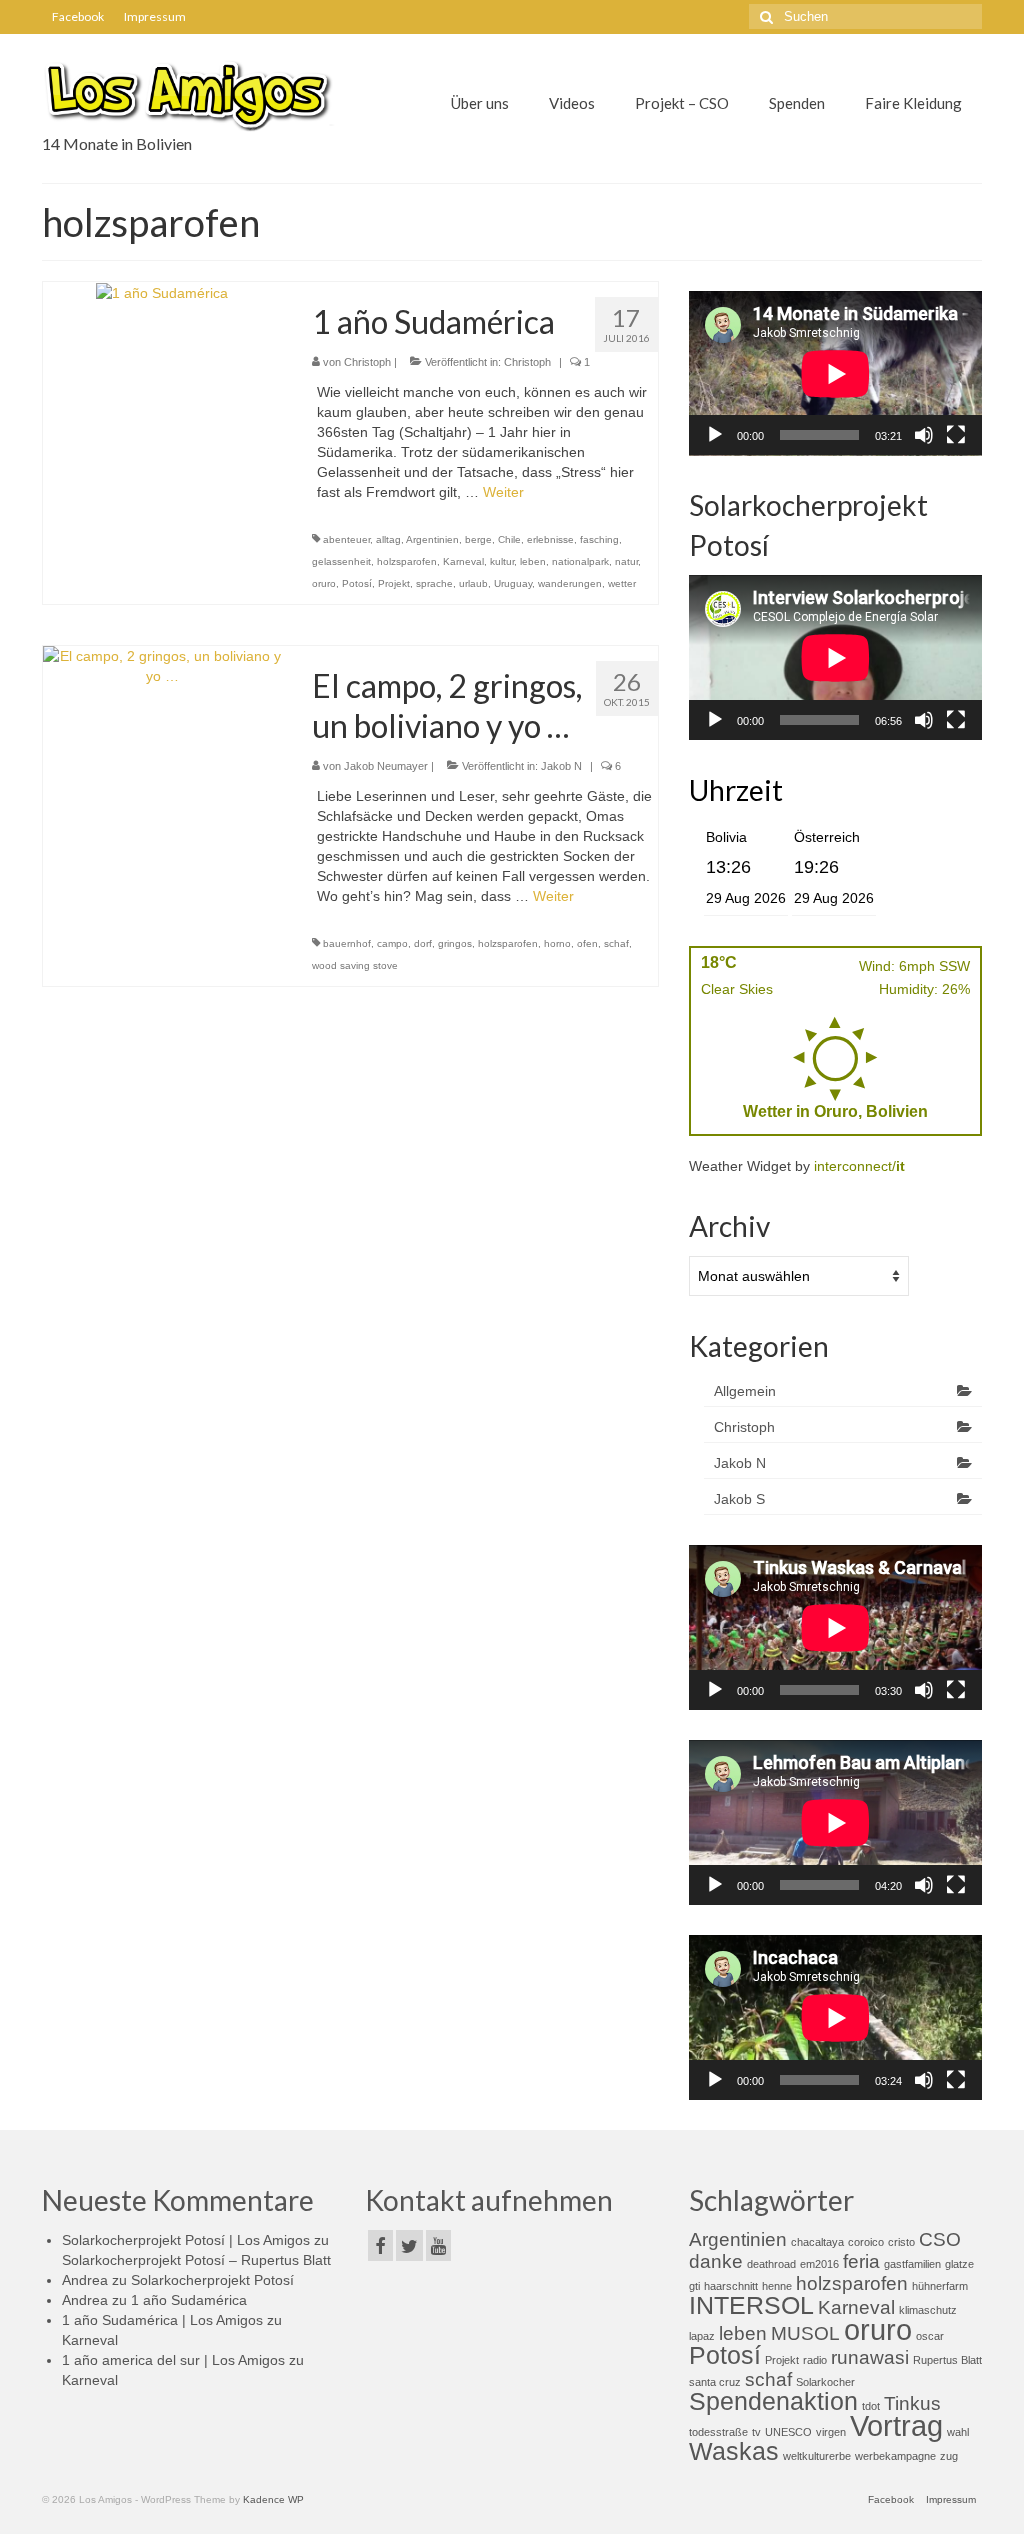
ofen (587, 943)
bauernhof (347, 943)
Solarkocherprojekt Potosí (212, 2280)
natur (626, 561)
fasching (599, 539)
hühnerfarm (940, 2286)
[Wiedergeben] (715, 435)
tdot (871, 2406)
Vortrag (896, 2425)
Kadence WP (273, 2499)
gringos (455, 943)
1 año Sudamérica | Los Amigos (162, 2320)
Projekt (394, 583)
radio (815, 2360)
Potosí (357, 583)
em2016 (819, 2264)
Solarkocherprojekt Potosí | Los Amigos (186, 2240)
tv (756, 2432)
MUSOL (805, 2333)
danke (716, 2261)
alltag (388, 539)
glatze (959, 2264)
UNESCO (788, 2432)
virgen (831, 2432)
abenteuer (346, 539)
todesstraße (718, 2432)
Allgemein (745, 1391)
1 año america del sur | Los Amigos (173, 2360)
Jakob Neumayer (386, 766)
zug (949, 2456)
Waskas (734, 2451)
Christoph (367, 362)
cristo (901, 2242)
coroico (866, 2242)
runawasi (870, 2357)
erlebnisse (550, 539)
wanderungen (570, 583)
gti (694, 2286)
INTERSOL (751, 2305)
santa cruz (715, 2382)
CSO (940, 2239)
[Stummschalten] (924, 435)
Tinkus (912, 2403)
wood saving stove (355, 965)
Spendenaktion (773, 2401)
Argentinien (432, 539)
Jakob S (739, 1499)
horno (557, 943)
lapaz (702, 2336)
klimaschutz (928, 2310)
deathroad (771, 2264)
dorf (423, 943)
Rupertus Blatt (947, 2360)
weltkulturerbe (817, 2456)
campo (392, 943)
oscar (930, 2336)
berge (478, 539)
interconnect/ (859, 1166)
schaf (616, 943)
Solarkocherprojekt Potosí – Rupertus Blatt (196, 2260)
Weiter (503, 492)
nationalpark (580, 561)
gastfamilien (912, 2264)
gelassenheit (341, 561)
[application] (835, 373)
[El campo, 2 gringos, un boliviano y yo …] (162, 664)
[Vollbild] (956, 435)
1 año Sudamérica (189, 2300)
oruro (324, 583)
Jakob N (561, 766)
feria (861, 2261)
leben (533, 561)
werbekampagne (895, 2456)
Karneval (463, 561)
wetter (622, 583)
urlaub (473, 583)
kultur (502, 561)
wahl (958, 2432)
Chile (509, 539)
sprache (434, 583)
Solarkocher (825, 2382)
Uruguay (513, 583)
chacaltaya (817, 2242)
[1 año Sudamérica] (162, 292)
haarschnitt (731, 2286)
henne (777, 2286)
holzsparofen (407, 561)
